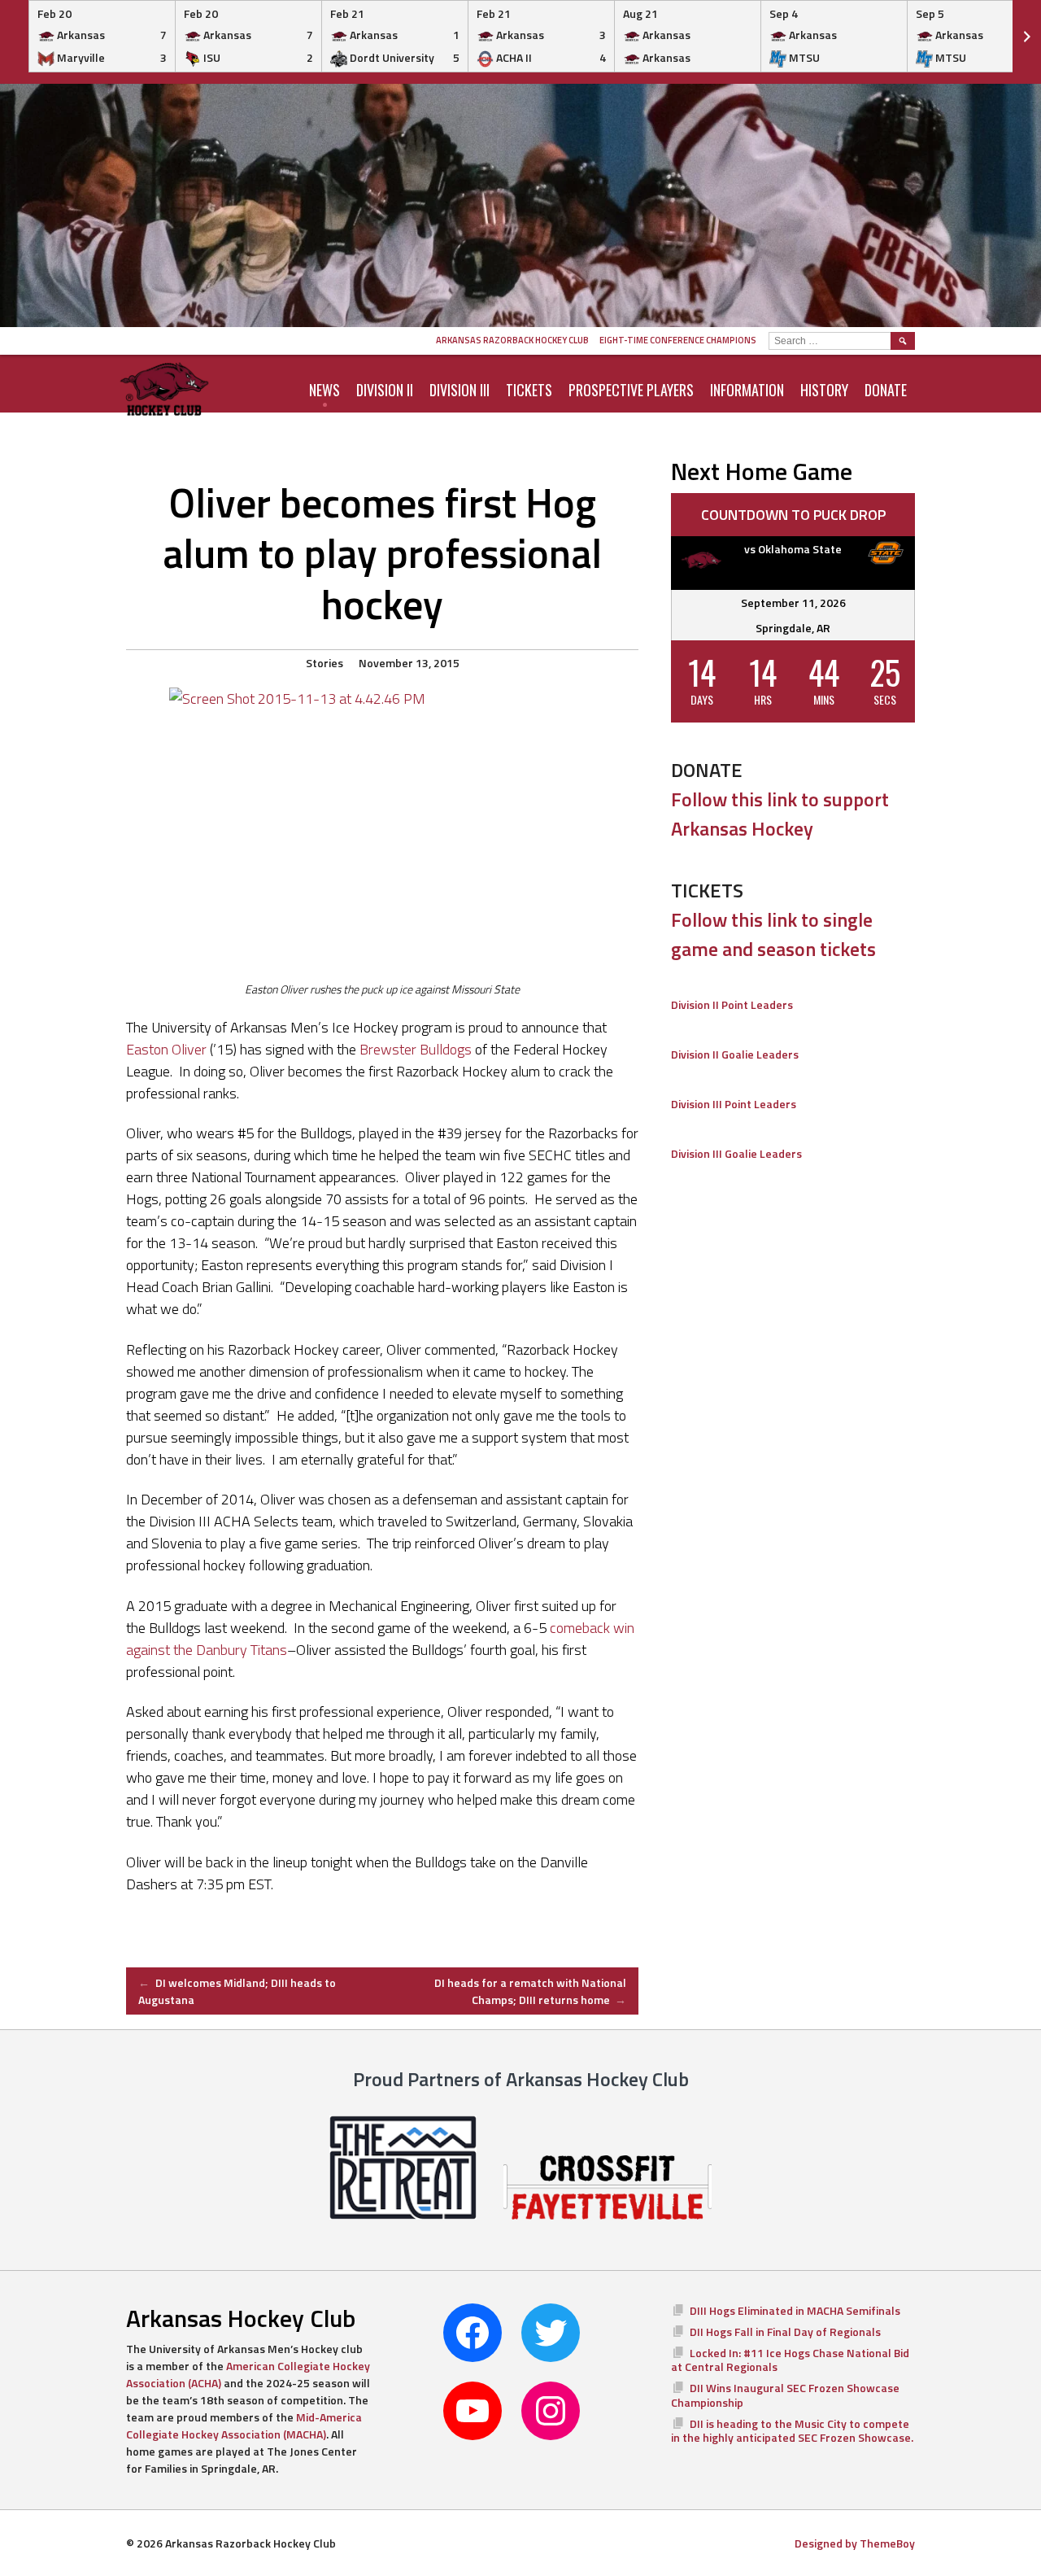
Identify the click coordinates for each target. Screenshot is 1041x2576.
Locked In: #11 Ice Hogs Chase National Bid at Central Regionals (790, 2360)
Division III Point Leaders (734, 1104)
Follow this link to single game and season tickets (773, 934)
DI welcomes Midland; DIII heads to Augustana (237, 1991)
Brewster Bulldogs (416, 1049)
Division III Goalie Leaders (736, 1153)
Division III (460, 390)
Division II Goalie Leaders (735, 1054)
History (824, 390)
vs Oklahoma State (793, 549)
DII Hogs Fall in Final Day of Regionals (785, 2331)
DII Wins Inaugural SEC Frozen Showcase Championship (785, 2395)
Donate (886, 390)
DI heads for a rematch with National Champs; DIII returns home (530, 1991)
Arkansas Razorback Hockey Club (512, 340)
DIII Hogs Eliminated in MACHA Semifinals (795, 2310)
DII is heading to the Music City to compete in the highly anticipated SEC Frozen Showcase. (792, 2431)
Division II (385, 390)
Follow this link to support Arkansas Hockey (780, 814)
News (324, 390)
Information (747, 390)
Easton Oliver (166, 1049)
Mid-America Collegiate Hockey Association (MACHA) (244, 2425)
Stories (324, 663)
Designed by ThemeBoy (855, 2543)
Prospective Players (631, 390)
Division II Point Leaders (732, 1004)
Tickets (529, 390)
